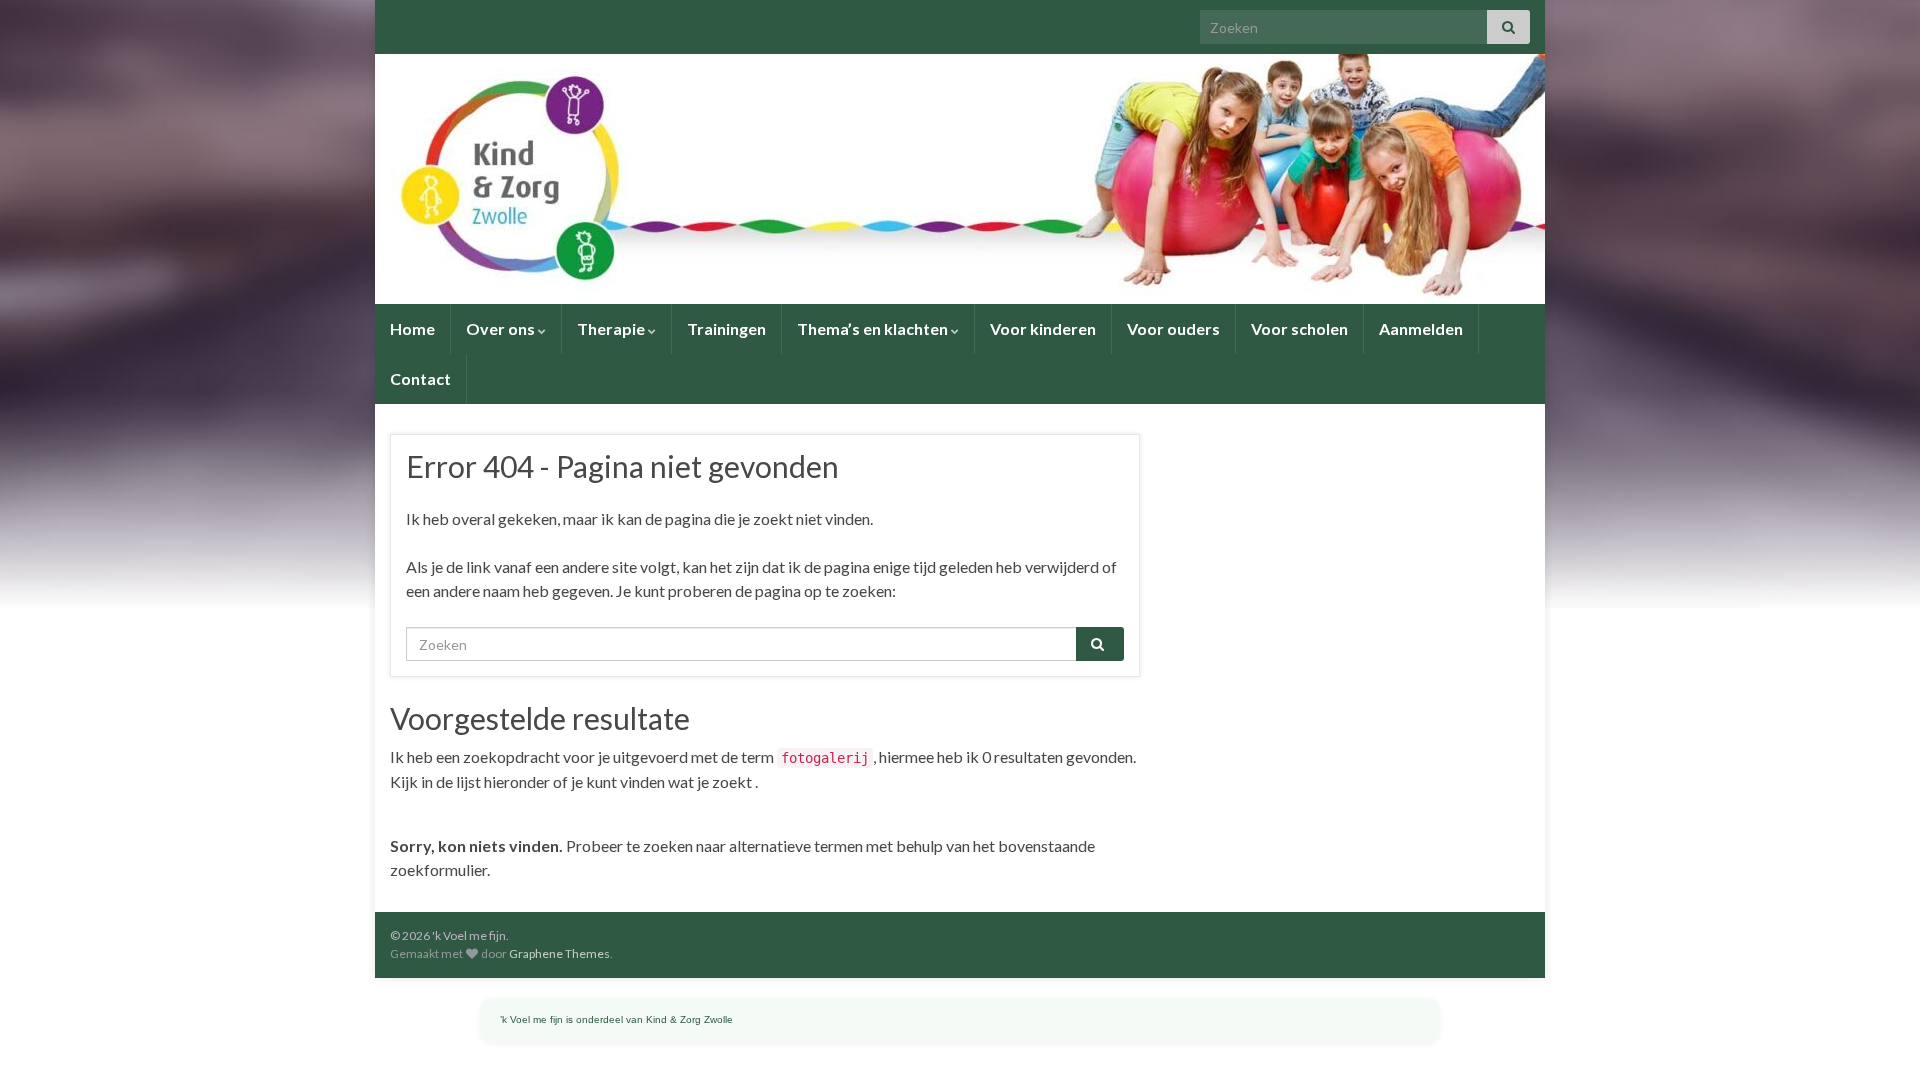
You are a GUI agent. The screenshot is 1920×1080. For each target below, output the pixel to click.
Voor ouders (1173, 328)
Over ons (502, 328)
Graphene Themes (559, 953)
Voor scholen (1299, 328)
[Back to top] (1875, 1035)
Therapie (612, 328)
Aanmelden (1421, 328)
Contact (420, 378)
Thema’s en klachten (874, 328)
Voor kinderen (1043, 328)
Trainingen (726, 328)
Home (412, 328)
